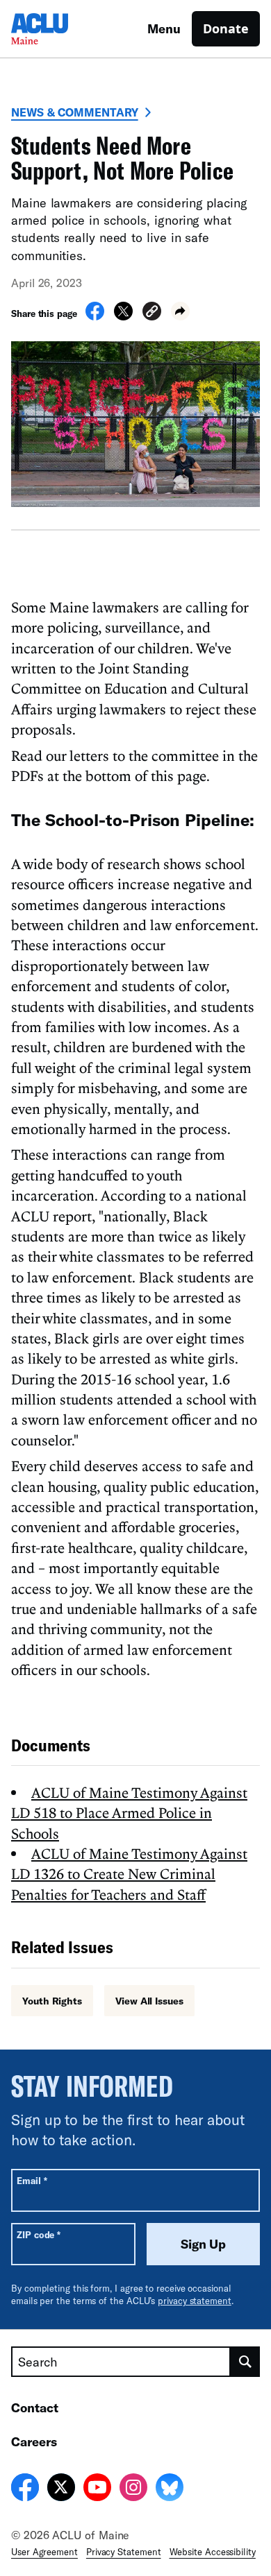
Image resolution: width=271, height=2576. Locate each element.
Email (32, 2180)
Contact (35, 2407)
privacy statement (195, 2301)
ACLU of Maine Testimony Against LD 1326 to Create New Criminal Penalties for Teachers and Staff (129, 1874)
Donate (226, 28)
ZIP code (39, 2234)
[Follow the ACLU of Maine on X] (61, 2489)
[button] (152, 313)
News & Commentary (75, 112)
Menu (164, 28)
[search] (245, 2362)
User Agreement (44, 2552)
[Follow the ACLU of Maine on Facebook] (25, 2489)
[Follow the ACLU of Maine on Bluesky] (170, 2489)
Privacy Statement (124, 2552)
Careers (34, 2441)
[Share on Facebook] (95, 316)
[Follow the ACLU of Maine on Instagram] (133, 2489)
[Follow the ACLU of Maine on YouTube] (97, 2489)
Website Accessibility (213, 2552)
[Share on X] (123, 316)
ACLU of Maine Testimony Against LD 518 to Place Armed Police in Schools (129, 1813)
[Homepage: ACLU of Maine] (60, 29)
